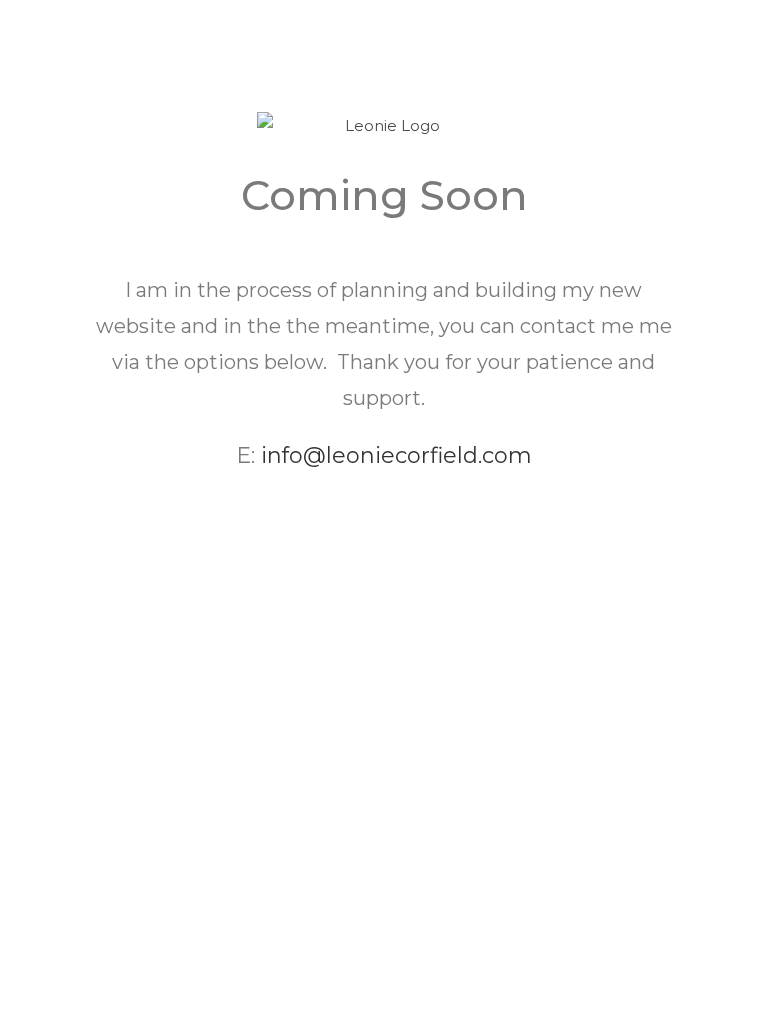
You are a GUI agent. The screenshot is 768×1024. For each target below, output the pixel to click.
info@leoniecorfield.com (396, 455)
